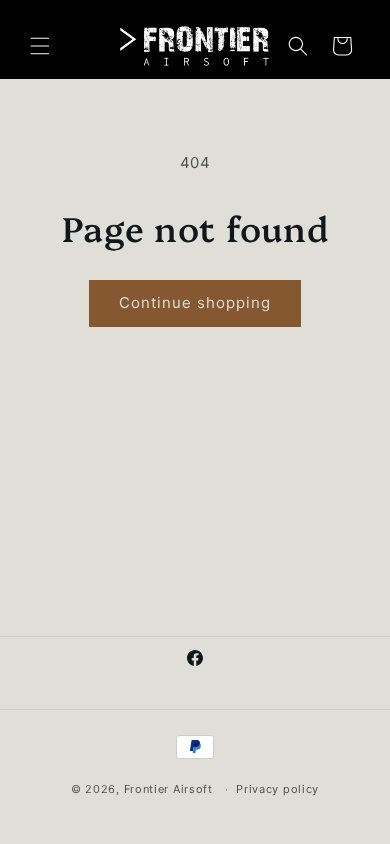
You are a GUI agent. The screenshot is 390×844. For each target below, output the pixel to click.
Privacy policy (277, 789)
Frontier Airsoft (168, 789)
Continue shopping (195, 302)
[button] (40, 46)
